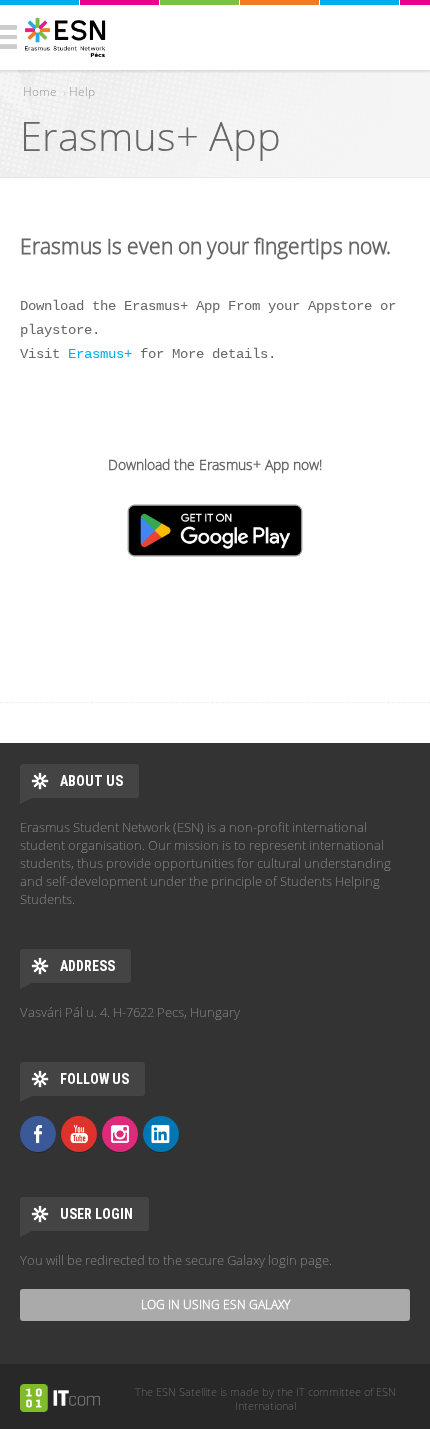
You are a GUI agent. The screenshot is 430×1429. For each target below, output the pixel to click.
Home (40, 91)
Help (82, 91)
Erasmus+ (100, 354)
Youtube (79, 1134)
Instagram (120, 1134)
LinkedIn (161, 1134)
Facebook (38, 1134)
